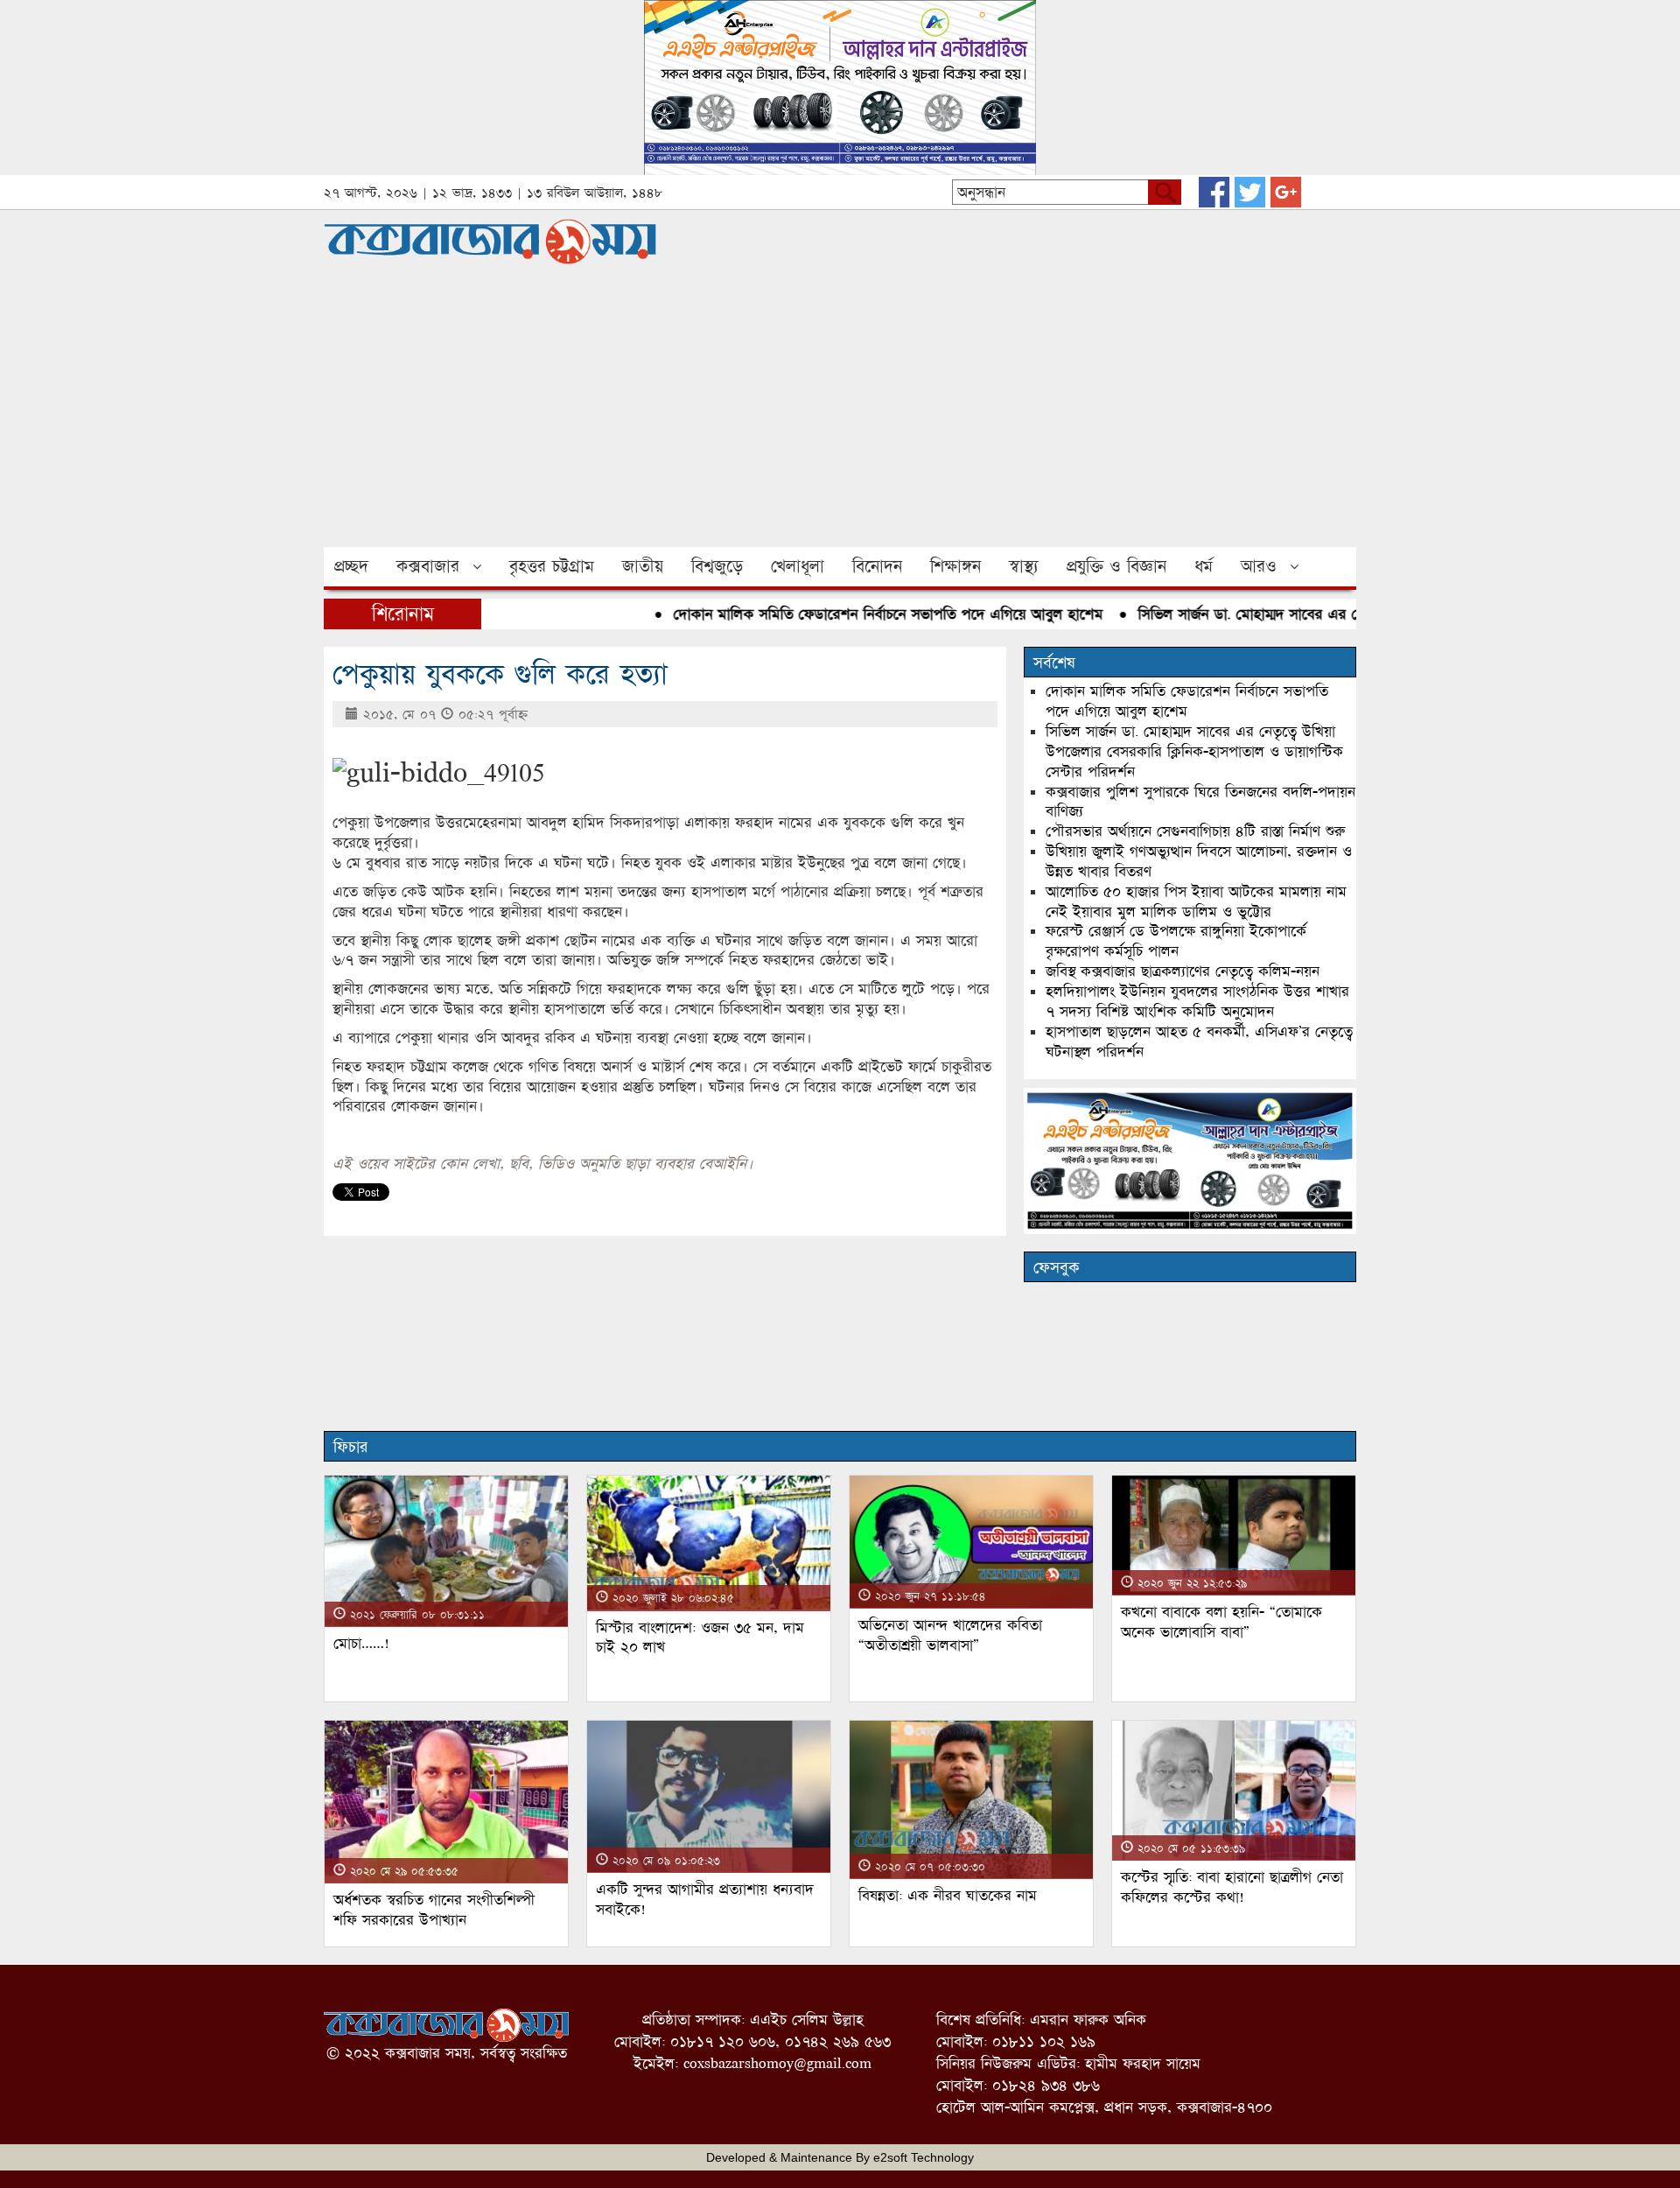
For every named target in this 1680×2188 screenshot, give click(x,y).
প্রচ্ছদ (351, 566)
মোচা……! (361, 1643)
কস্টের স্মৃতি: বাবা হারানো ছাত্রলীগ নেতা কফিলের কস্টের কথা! (1232, 1887)
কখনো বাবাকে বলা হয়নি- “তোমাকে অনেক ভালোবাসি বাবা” (1221, 1622)
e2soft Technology (924, 2157)
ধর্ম (1204, 566)
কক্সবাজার (428, 566)
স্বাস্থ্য (1024, 566)
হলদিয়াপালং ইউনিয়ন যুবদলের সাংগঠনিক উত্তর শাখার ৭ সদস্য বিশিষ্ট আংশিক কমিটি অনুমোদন (1197, 1001)
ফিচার (350, 1447)
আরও (1259, 566)
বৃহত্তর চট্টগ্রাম (552, 566)
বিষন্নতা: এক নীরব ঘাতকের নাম (948, 1895)
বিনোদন (877, 566)
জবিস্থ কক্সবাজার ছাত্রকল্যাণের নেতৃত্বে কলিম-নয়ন (1183, 971)
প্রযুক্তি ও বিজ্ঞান (1116, 566)
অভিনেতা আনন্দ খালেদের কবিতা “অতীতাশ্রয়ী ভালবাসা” (950, 1635)
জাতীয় (643, 566)
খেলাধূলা (798, 566)
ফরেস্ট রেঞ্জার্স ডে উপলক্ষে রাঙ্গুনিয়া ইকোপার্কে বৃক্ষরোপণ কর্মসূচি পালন (1176, 941)
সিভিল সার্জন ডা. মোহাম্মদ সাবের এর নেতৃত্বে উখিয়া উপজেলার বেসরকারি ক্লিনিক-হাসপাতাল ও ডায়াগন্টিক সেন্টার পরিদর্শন (1194, 751)
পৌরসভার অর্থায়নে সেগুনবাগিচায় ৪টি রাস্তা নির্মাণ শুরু (1195, 831)
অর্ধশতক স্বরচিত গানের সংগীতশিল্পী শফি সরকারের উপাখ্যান (434, 1910)
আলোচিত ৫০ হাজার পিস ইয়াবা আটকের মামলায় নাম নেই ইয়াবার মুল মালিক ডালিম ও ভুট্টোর (1196, 901)
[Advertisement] (840, 416)
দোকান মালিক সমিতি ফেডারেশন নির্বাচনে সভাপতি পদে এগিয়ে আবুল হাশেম (848, 614)
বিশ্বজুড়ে (717, 566)
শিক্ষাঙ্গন (955, 566)
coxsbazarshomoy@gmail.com (777, 2063)
